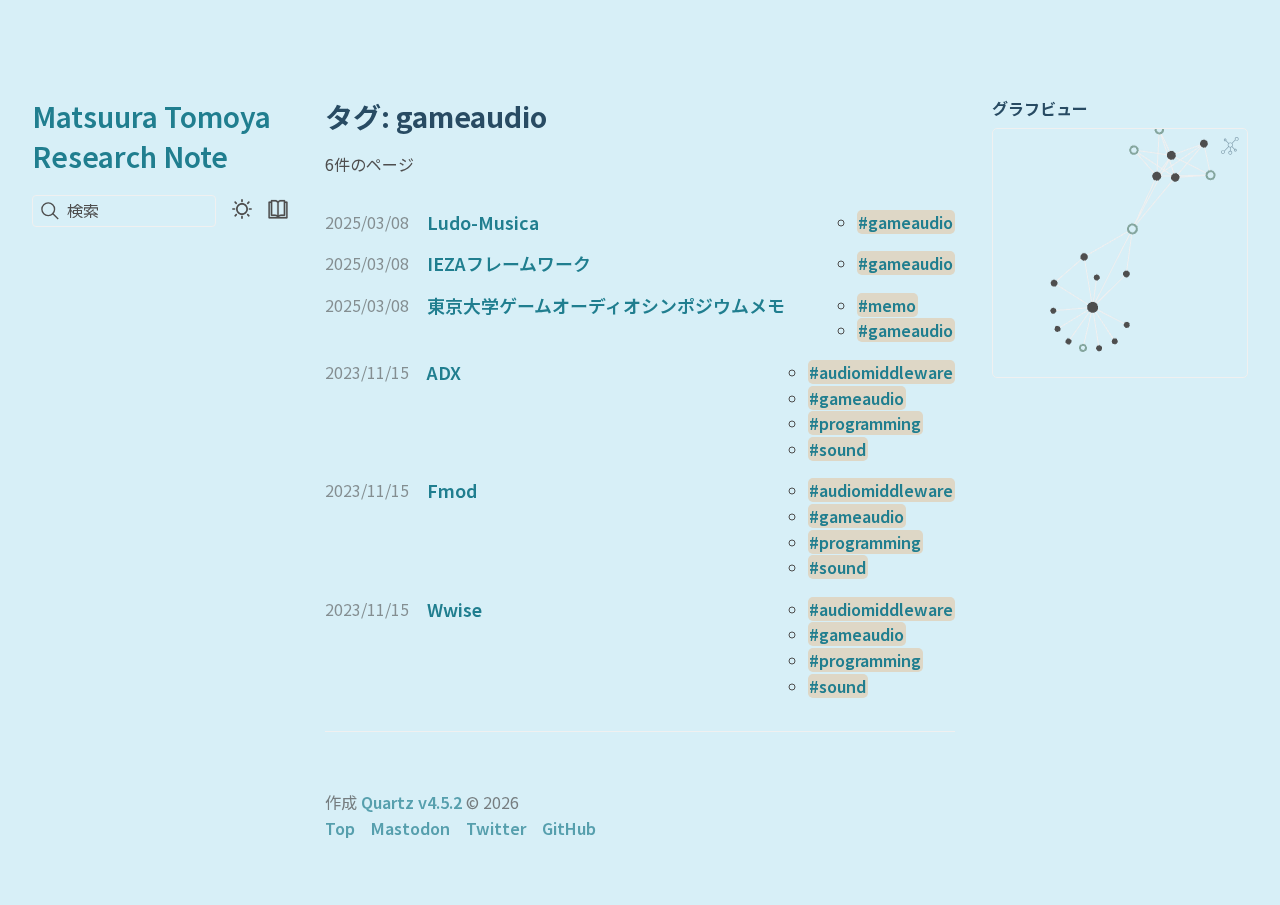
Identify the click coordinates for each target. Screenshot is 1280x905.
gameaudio (910, 222)
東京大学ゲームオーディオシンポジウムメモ (606, 305)
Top (340, 828)
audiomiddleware (886, 372)
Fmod (452, 490)
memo (892, 305)
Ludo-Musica (483, 222)
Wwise (454, 609)
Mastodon (410, 828)
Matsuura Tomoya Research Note (151, 136)
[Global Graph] (1230, 146)
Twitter (496, 828)
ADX (444, 372)
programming (870, 423)
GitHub (569, 828)
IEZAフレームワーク (509, 263)
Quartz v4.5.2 (411, 802)
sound (842, 449)
